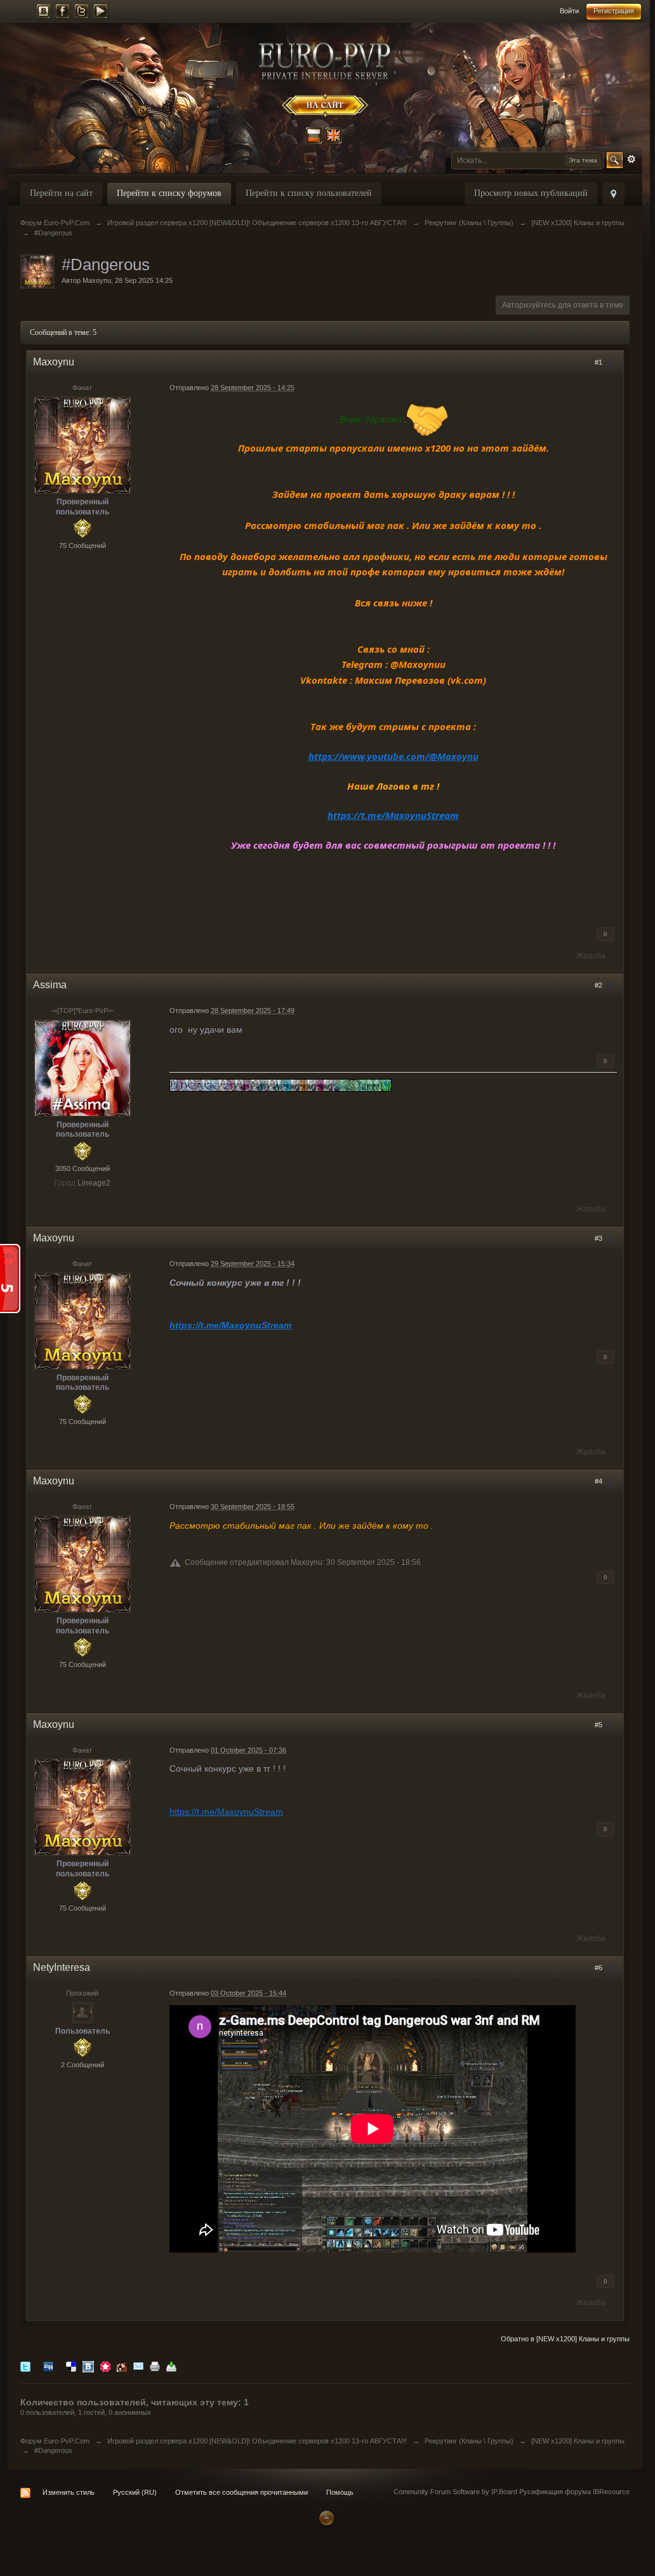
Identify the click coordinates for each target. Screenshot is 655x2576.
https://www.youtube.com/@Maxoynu (394, 756)
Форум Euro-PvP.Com (55, 2441)
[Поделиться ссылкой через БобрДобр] (122, 2366)
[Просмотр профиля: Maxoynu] (83, 445)
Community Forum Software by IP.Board (455, 2492)
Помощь (340, 2492)
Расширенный (632, 159)
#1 (599, 362)
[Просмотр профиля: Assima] (83, 1068)
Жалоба (591, 956)
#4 (599, 1481)
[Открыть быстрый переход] (613, 194)
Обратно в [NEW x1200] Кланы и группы (565, 2339)
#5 (599, 1725)
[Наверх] (325, 2517)
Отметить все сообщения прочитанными (241, 2492)
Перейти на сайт (61, 193)
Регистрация (614, 11)
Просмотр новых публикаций (531, 193)
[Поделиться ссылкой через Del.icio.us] (71, 2366)
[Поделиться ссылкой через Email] (138, 2366)
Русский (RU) (135, 2492)
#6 (599, 1968)
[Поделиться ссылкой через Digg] (48, 2366)
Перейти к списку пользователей (309, 193)
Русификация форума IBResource (573, 2492)
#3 (599, 1238)
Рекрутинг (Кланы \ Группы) (469, 2441)
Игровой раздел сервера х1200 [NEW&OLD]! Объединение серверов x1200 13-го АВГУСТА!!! (257, 2441)
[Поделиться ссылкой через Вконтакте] (88, 2366)
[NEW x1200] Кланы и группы (578, 2441)
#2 (599, 985)
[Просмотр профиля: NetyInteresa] (83, 2012)
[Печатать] (155, 2366)
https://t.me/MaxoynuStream (393, 815)
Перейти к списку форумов (169, 193)
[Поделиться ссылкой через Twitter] (25, 2366)
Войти (569, 11)
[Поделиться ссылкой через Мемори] (105, 2366)
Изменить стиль (69, 2492)
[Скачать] (171, 2366)
